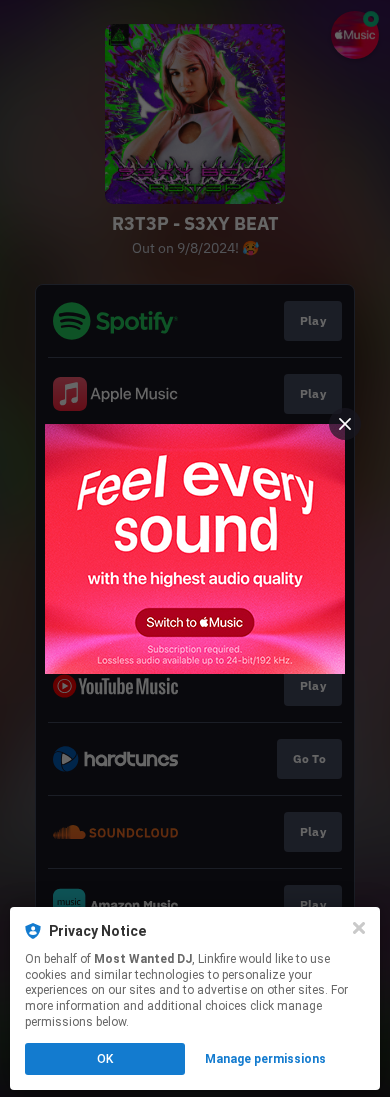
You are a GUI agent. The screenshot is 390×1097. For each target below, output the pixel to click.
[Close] (359, 928)
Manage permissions (265, 1059)
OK (105, 1059)
